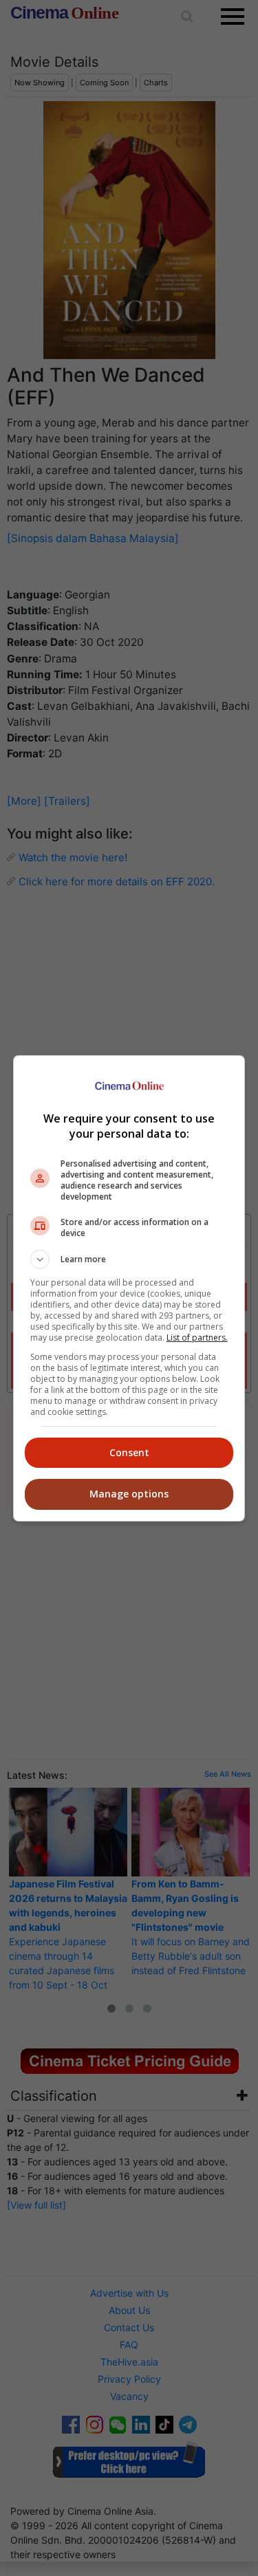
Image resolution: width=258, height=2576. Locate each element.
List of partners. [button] (197, 1338)
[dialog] (129, 1288)
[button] (129, 1259)
